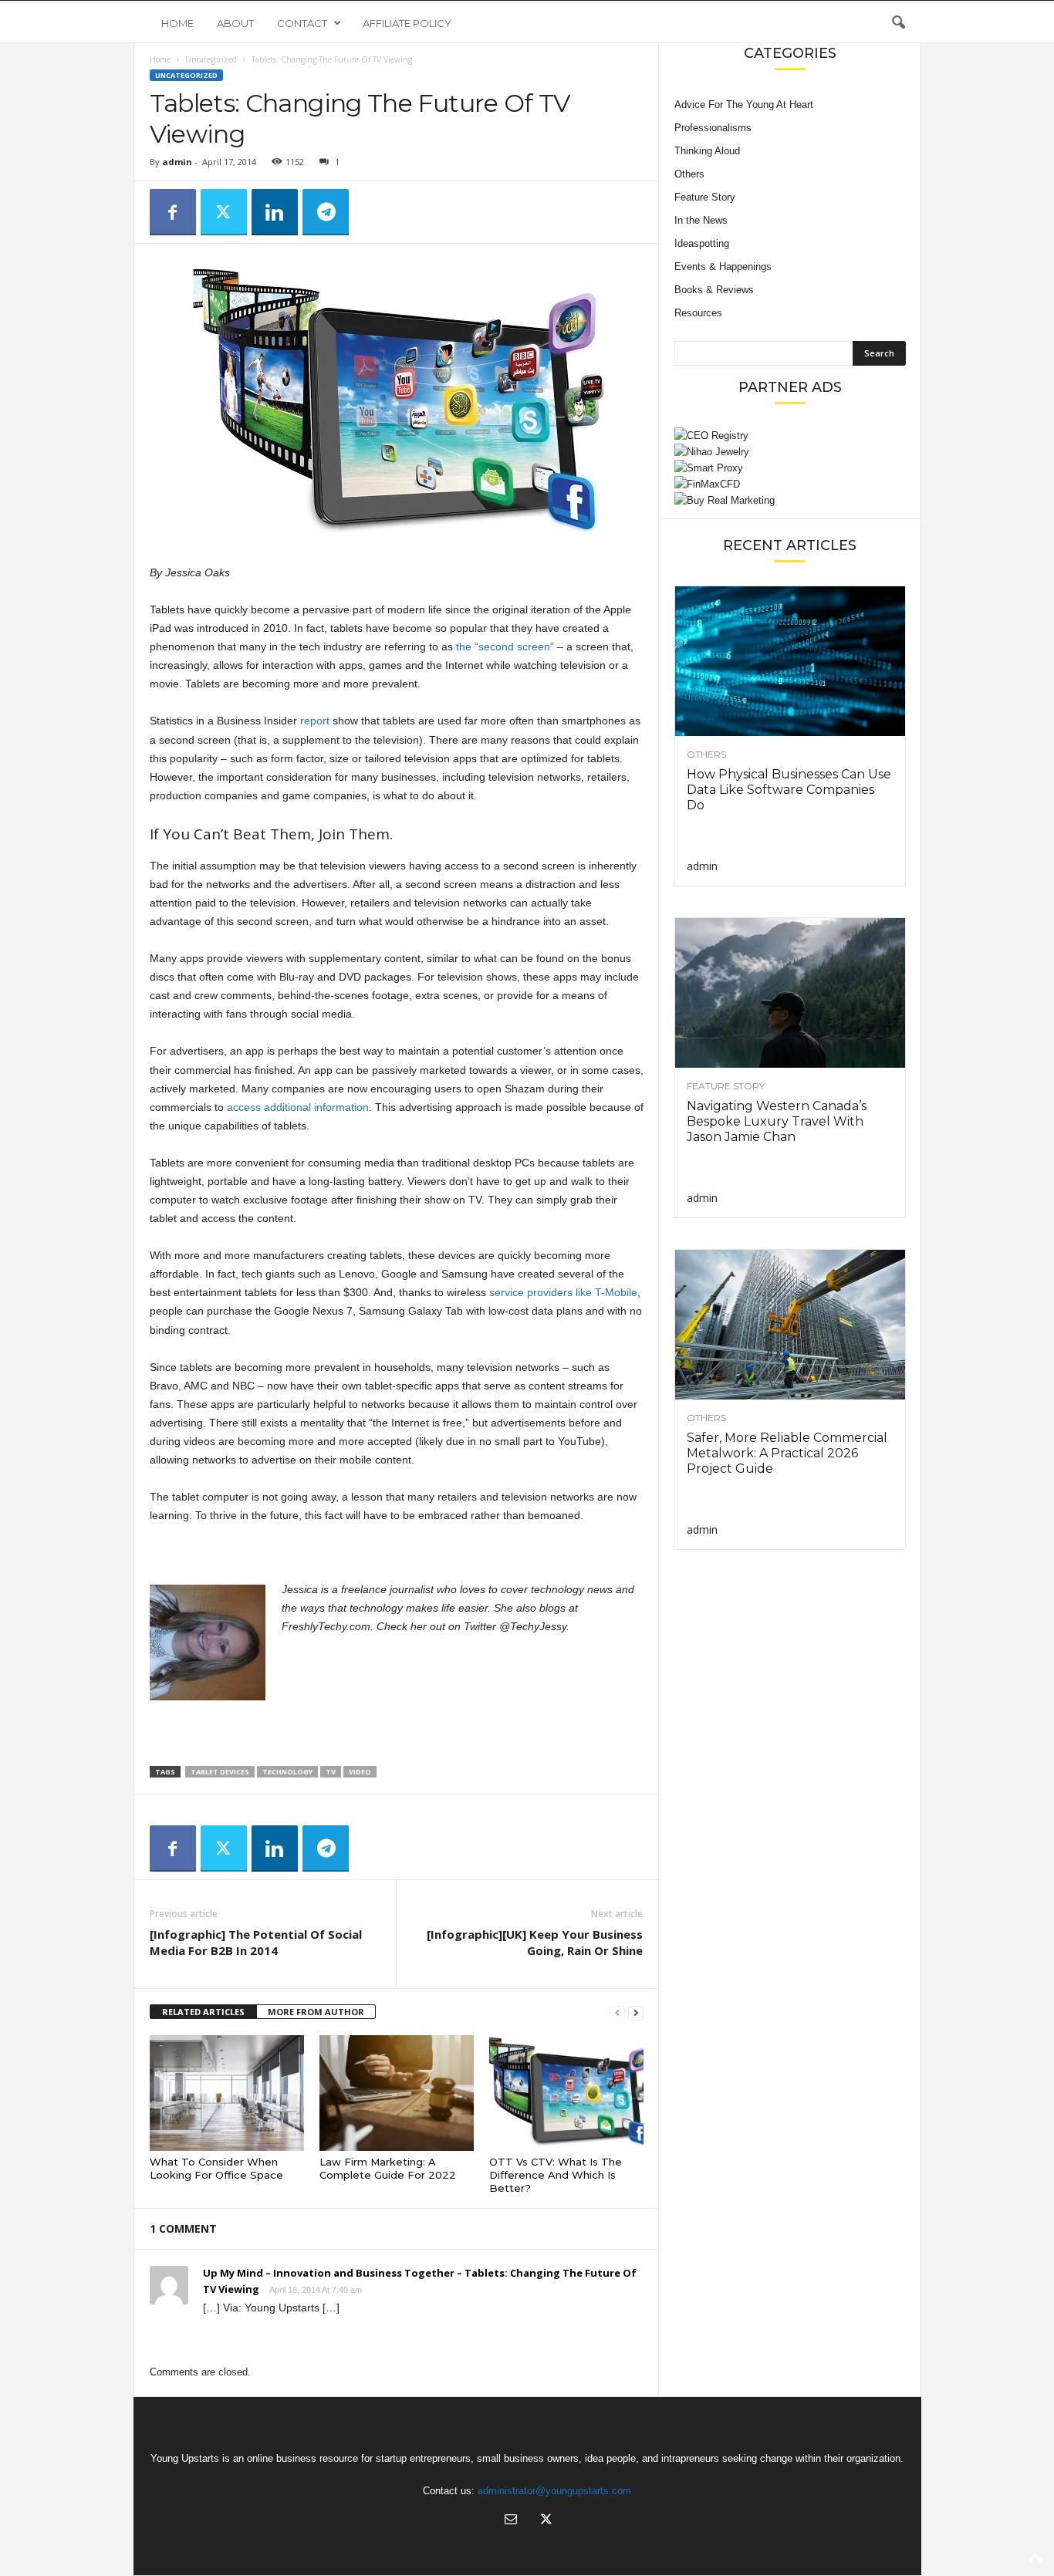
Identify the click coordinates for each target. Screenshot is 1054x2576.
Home (177, 23)
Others (689, 174)
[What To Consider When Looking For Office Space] (227, 2093)
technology (287, 1772)
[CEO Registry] (790, 436)
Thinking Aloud (707, 151)
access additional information (298, 1107)
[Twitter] (224, 212)
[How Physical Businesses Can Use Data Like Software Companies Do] (790, 661)
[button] (898, 23)
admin (177, 162)
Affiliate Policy (407, 23)
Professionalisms (713, 128)
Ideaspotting (702, 243)
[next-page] (636, 2012)
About (235, 23)
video (360, 1772)
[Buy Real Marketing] (790, 500)
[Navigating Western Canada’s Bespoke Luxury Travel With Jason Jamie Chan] (790, 993)
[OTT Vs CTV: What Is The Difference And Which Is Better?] (566, 2093)
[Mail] (511, 2521)
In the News (701, 220)
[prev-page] (617, 2012)
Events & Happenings (723, 267)
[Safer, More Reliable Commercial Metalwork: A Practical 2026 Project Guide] (790, 1325)
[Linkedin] (275, 212)
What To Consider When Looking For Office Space (216, 2168)
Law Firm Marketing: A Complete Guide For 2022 (388, 2168)
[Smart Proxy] (790, 468)
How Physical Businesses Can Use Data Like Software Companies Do (789, 790)
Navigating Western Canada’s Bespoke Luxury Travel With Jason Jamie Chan (777, 1121)
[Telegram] (326, 212)
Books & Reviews (714, 290)
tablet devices (220, 1772)
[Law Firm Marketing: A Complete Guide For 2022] (397, 2093)
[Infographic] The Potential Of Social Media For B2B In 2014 (256, 1942)
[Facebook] (173, 212)
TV (331, 1772)
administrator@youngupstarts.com (554, 2491)
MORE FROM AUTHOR (316, 2012)
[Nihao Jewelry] (790, 452)
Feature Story (705, 197)
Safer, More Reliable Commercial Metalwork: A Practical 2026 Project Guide (787, 1453)
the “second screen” (505, 647)
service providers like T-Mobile (563, 1292)
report (315, 721)
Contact (302, 23)
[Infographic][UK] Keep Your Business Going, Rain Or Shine (535, 1942)
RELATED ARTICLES (203, 2012)
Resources (698, 313)
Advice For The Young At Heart (744, 105)
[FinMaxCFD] (790, 484)
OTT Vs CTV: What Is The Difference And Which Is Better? (556, 2175)
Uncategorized (211, 59)
